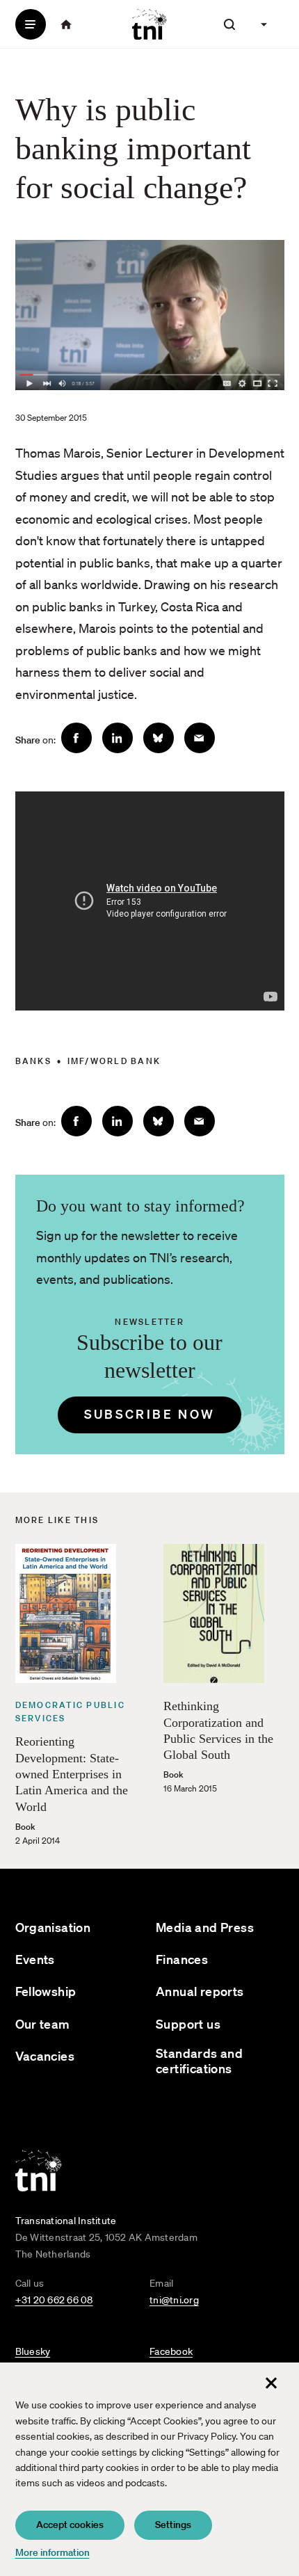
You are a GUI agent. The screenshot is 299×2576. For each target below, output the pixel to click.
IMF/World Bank (114, 1061)
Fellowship (46, 1991)
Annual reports (200, 1991)
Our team (43, 2024)
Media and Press (205, 1927)
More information (52, 2552)
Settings (173, 2525)
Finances (182, 1959)
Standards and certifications (199, 2061)
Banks (33, 1061)
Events (35, 1959)
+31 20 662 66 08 (54, 2300)
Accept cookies (70, 2525)
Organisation (53, 1927)
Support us (188, 2024)
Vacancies (45, 2056)
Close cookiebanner (271, 2383)
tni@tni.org (174, 2300)
